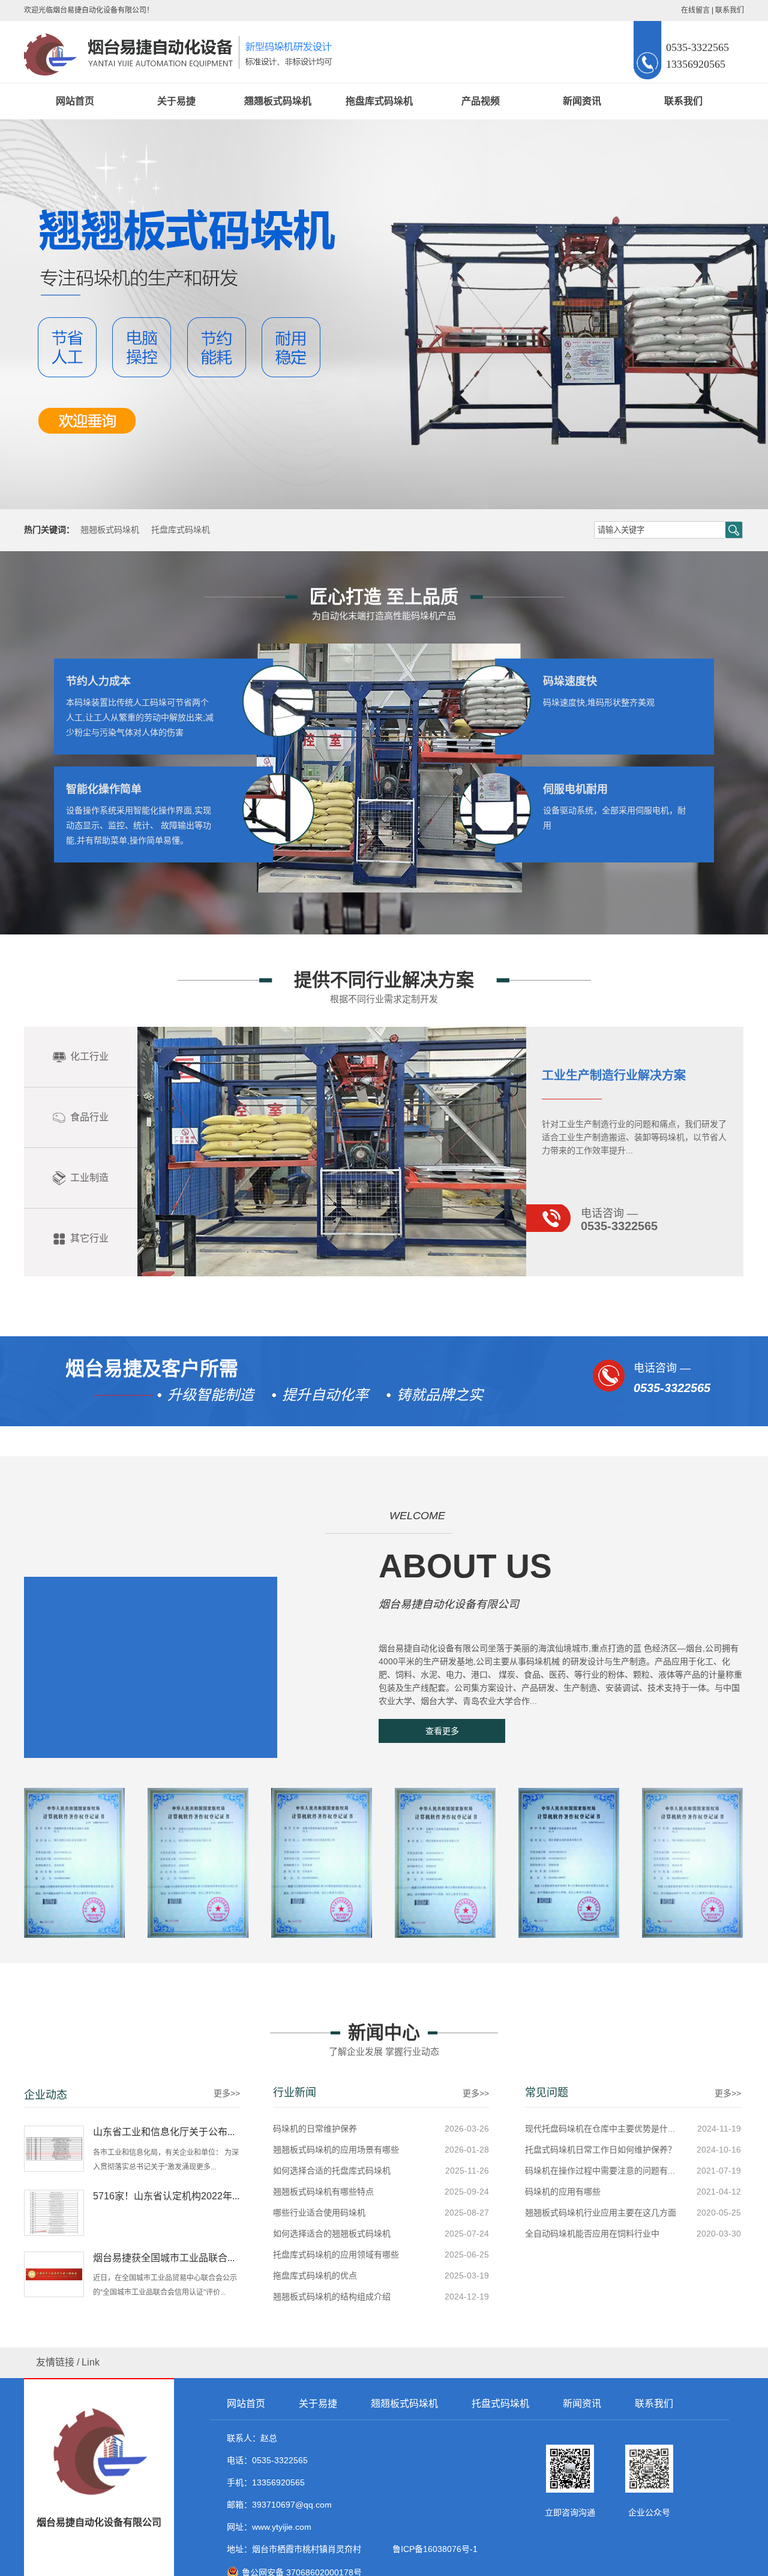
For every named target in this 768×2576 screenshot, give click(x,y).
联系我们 (730, 10)
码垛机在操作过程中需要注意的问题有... (600, 2171)
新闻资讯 (582, 101)
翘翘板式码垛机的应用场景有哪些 (336, 2150)
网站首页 (75, 101)
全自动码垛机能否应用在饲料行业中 (592, 2234)
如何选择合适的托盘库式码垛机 (332, 2171)
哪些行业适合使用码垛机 (319, 2213)
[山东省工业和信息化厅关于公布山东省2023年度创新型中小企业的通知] (54, 2148)
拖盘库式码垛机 (379, 101)
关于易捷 (176, 101)
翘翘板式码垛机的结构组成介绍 (332, 2297)
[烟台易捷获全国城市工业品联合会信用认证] (54, 2274)
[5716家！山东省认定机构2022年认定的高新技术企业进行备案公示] (54, 2212)
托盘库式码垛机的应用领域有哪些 (336, 2255)
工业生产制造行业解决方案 (614, 1075)
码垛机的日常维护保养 (315, 2129)
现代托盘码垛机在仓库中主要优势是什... (600, 2129)
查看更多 (442, 1731)
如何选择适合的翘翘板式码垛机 (332, 2234)
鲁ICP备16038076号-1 (433, 2549)
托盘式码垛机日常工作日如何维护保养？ (601, 2150)
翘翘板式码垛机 (278, 101)
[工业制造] (332, 1274)
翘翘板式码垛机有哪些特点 (323, 2192)
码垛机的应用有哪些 (563, 2192)
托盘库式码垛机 (181, 530)
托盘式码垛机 (500, 2404)
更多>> (227, 2093)
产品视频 (481, 101)
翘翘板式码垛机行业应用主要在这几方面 (601, 2213)
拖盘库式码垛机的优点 (315, 2276)
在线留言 (695, 10)
